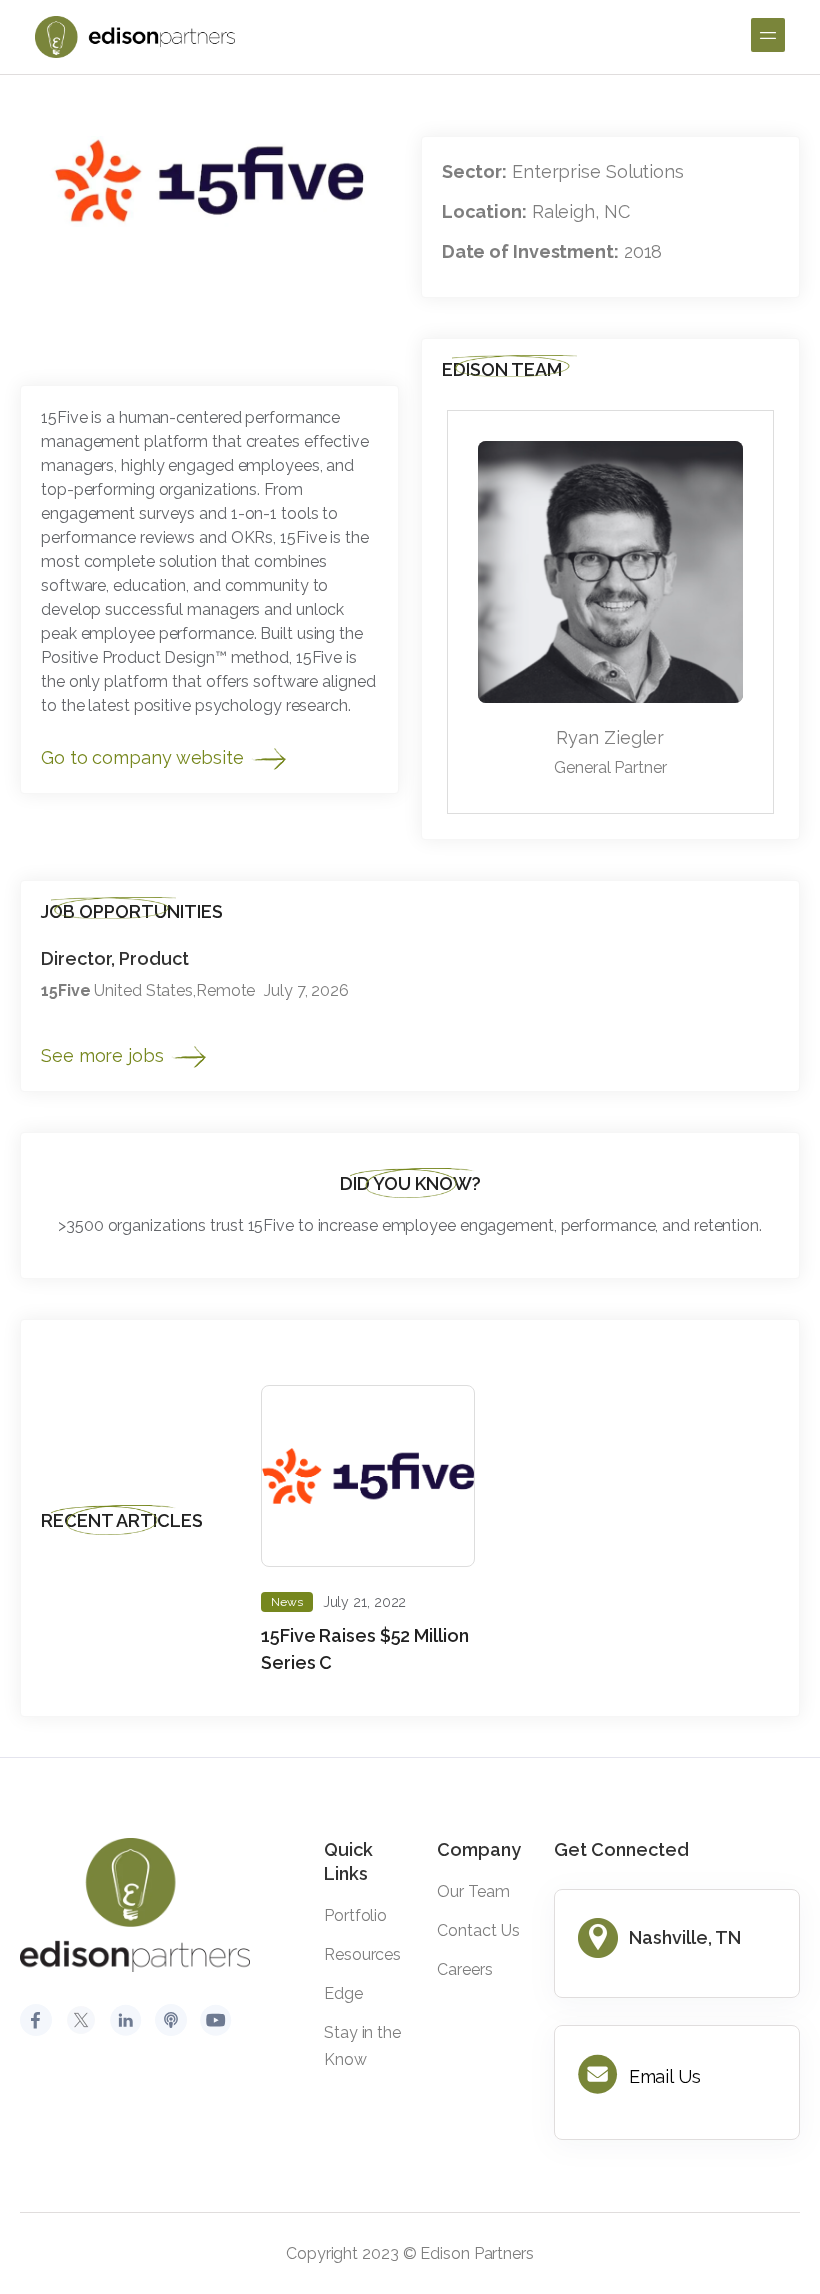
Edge (343, 1993)
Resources (362, 1954)
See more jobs (105, 1055)
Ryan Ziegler (610, 737)
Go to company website (145, 757)
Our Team (473, 1891)
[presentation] (723, 1335)
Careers (464, 1969)
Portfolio (355, 1915)
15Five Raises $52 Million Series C (365, 1649)
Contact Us (478, 1930)
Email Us (665, 2076)
